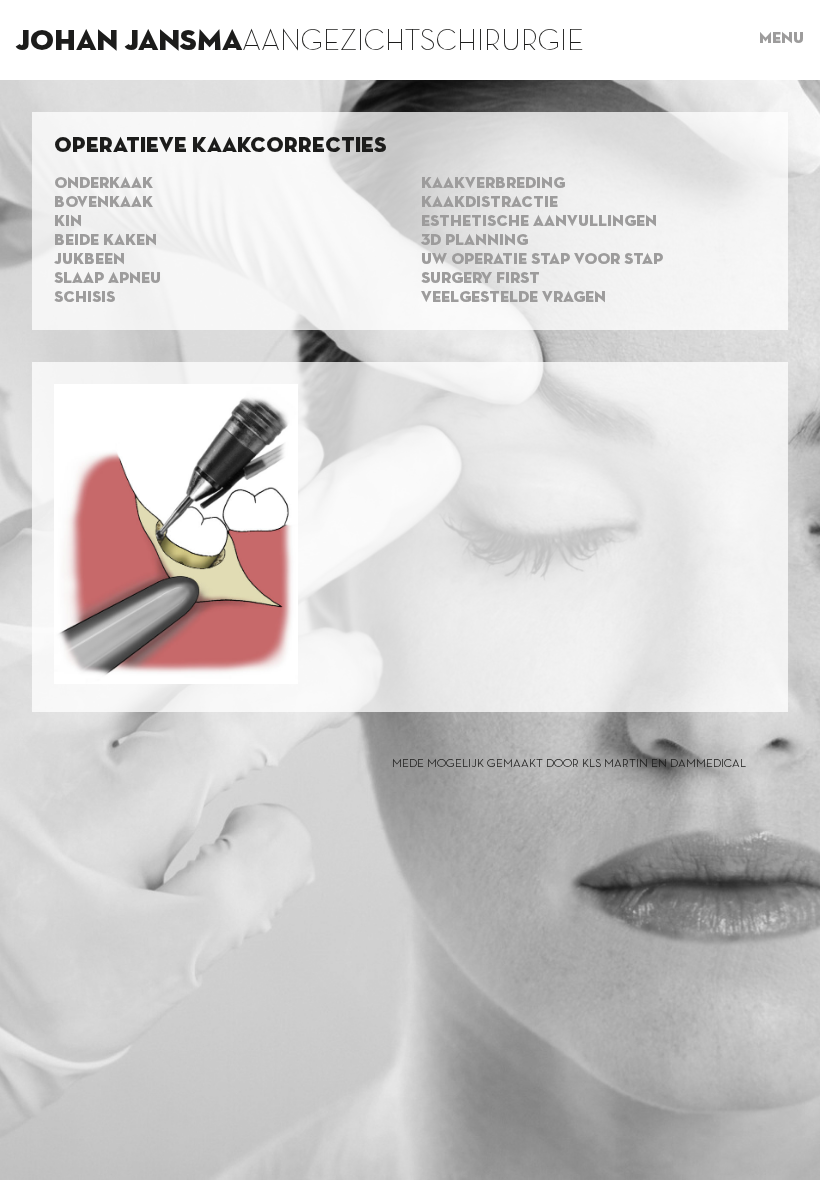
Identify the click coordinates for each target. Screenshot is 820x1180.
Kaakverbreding (493, 184)
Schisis (84, 298)
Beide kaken (105, 241)
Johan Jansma (129, 42)
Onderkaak (103, 184)
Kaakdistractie (489, 203)
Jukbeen (89, 260)
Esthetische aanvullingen (539, 222)
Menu (781, 39)
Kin (68, 222)
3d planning (474, 241)
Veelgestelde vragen (513, 298)
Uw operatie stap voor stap (542, 260)
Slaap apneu (107, 279)
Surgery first (480, 279)
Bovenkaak (103, 203)
